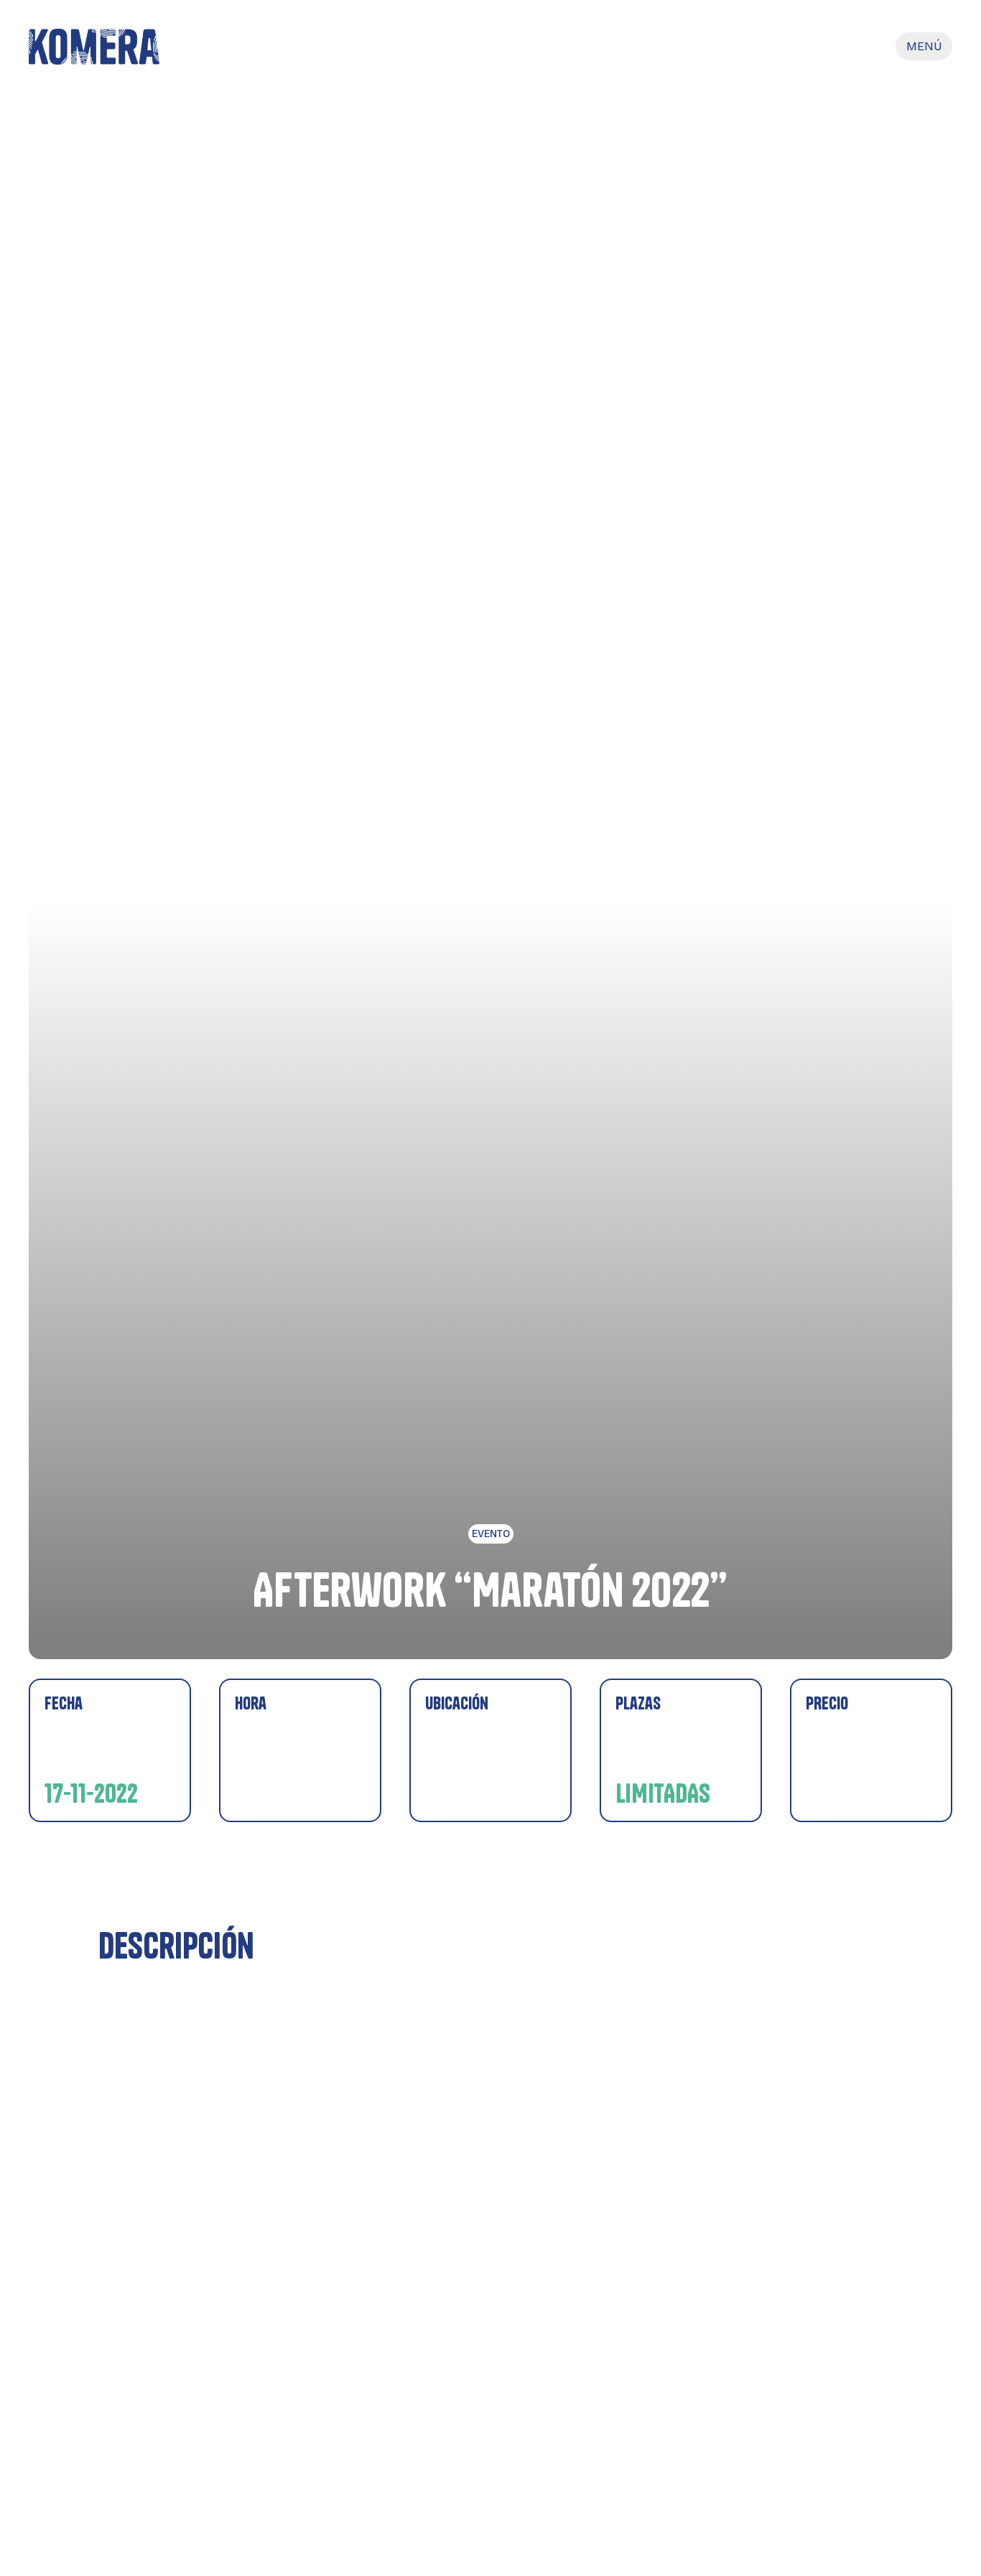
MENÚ (924, 46)
